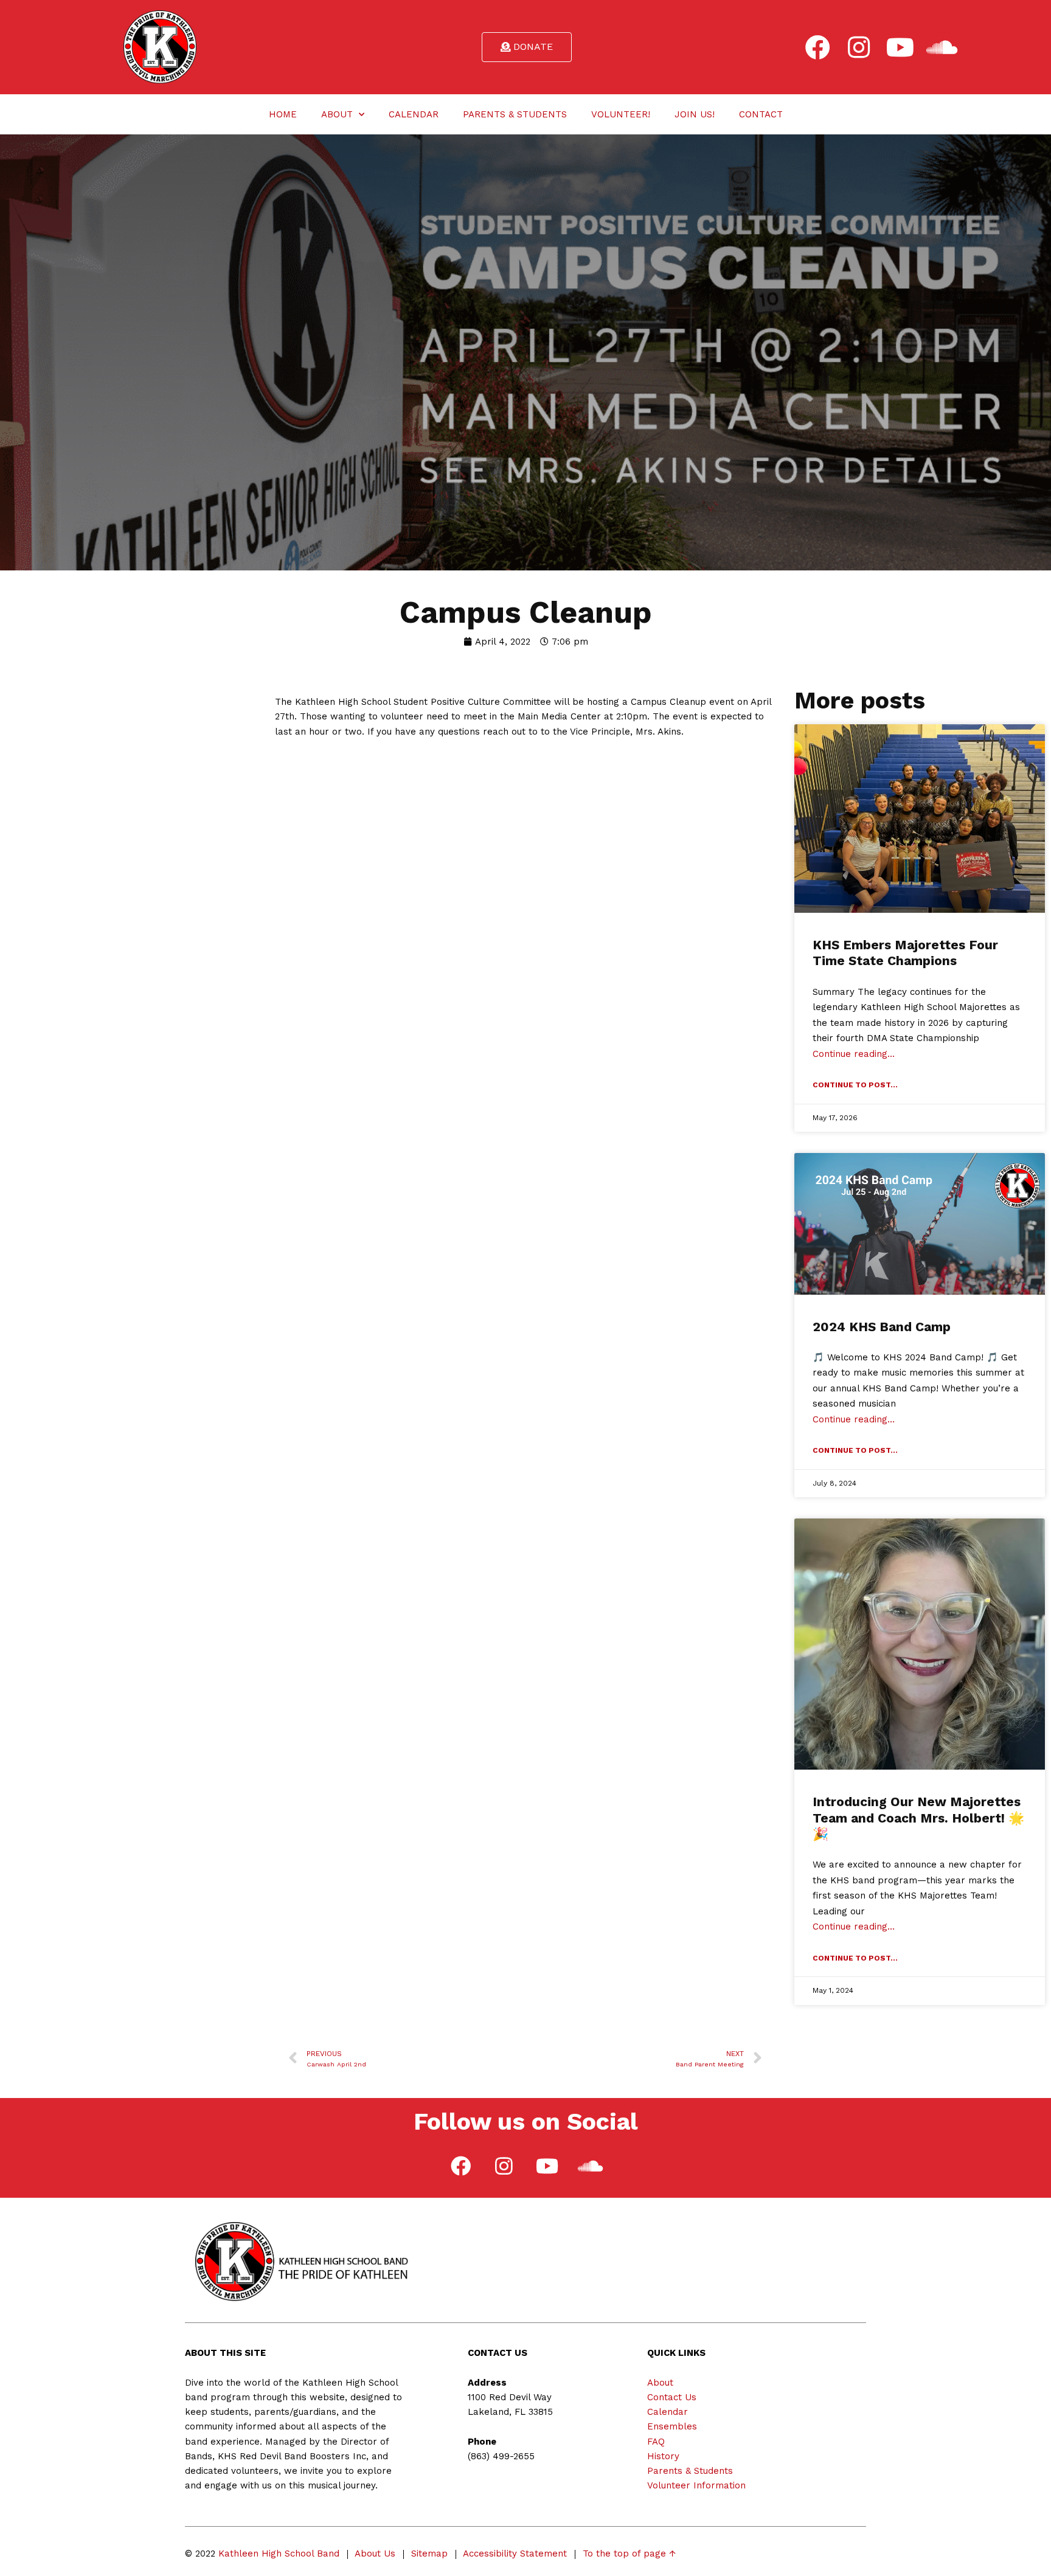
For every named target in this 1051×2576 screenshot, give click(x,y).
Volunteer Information (696, 2485)
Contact (761, 114)
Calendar (414, 114)
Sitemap (429, 2553)
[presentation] (817, 47)
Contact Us (672, 2397)
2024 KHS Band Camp (882, 1327)
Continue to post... (855, 1085)
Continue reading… (854, 1054)
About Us (375, 2553)
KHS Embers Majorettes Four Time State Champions (905, 953)
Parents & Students (515, 114)
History (663, 2456)
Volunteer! (621, 114)
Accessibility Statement (515, 2553)
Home (283, 114)
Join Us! (695, 114)
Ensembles (672, 2426)
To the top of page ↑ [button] (629, 2553)
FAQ (656, 2442)
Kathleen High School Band (279, 2553)
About (337, 114)
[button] (527, 47)
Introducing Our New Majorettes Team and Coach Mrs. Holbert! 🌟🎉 (918, 1818)
